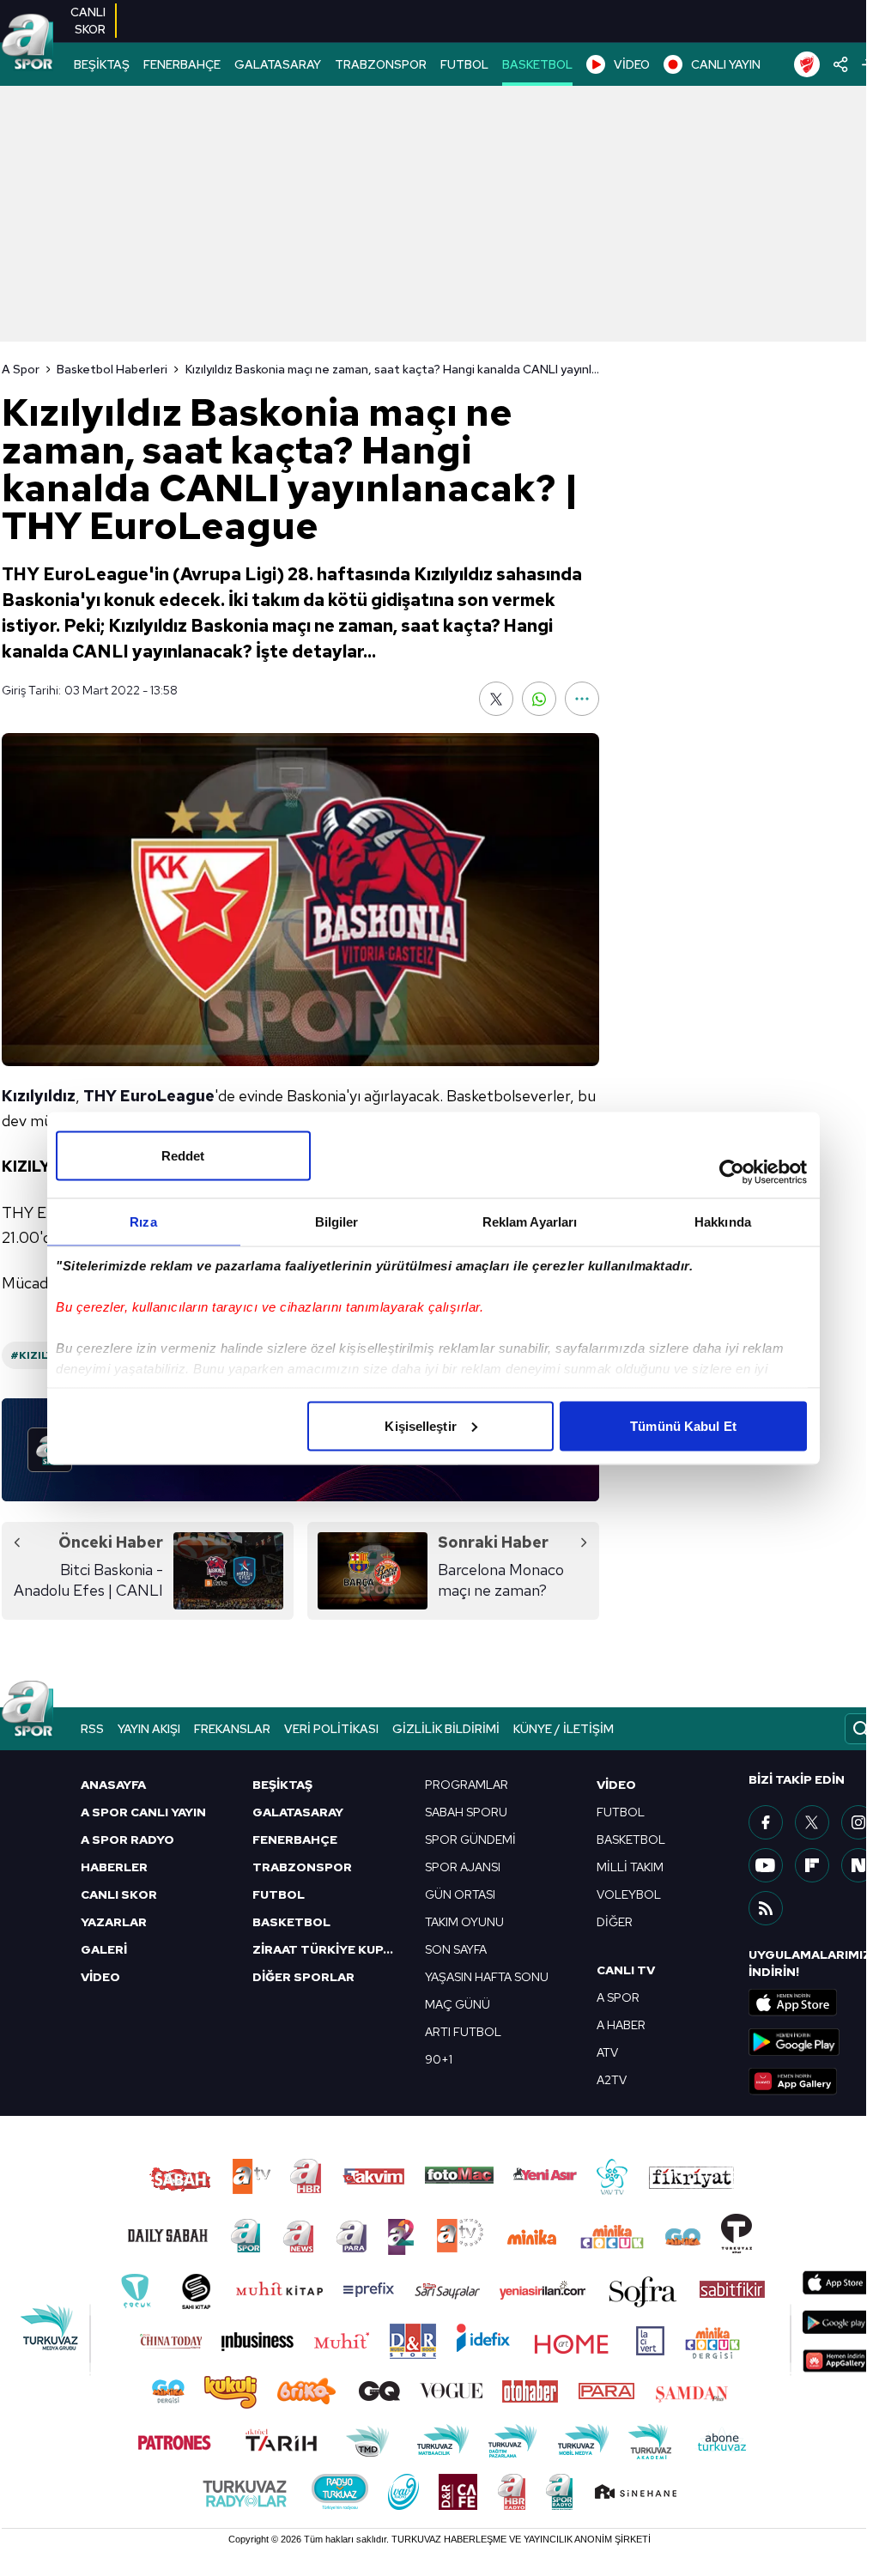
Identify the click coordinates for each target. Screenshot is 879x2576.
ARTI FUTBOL (463, 2032)
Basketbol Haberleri (112, 369)
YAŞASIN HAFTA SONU (487, 1977)
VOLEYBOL (629, 1894)
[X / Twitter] (812, 1822)
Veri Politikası (331, 1729)
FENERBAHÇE (182, 64)
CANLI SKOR (119, 1894)
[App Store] (813, 2003)
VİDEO (632, 64)
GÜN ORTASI (460, 1894)
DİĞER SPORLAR (303, 1977)
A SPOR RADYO (127, 1840)
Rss (92, 1729)
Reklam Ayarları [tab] (530, 1221)
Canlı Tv (626, 1970)
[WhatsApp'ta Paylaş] (539, 699)
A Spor (21, 369)
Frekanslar (232, 1729)
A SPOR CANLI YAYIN (143, 1812)
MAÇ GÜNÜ (458, 2004)
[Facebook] (766, 1822)
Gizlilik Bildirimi (446, 1729)
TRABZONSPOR (381, 64)
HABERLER (114, 1867)
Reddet (183, 1155)
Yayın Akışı (149, 1729)
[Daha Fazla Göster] (582, 699)
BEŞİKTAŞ (102, 64)
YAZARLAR (114, 1922)
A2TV (612, 2080)
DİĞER (615, 1922)
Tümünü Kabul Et (683, 1425)
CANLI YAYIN (726, 64)
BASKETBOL (537, 64)
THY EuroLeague (149, 1096)
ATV (607, 2052)
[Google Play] (813, 2042)
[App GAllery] (813, 2082)
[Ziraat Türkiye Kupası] (807, 64)
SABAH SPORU (466, 1812)
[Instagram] (858, 1822)
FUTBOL (464, 64)
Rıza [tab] (143, 1221)
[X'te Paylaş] (496, 699)
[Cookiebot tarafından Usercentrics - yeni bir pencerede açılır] (732, 1172)
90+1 (439, 2059)
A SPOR (618, 1997)
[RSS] (766, 1908)
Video (616, 1785)
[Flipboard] (812, 1865)
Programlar (467, 1785)
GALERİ (104, 1949)
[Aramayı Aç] (861, 1729)
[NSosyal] (858, 1865)
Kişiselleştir (420, 1425)
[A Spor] (27, 43)
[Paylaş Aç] (841, 64)
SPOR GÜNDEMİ (470, 1840)
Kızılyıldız (39, 1096)
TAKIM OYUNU (464, 1922)
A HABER (621, 2025)
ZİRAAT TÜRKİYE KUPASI (328, 1949)
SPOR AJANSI (463, 1867)
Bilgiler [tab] (337, 1221)
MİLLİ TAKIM (630, 1867)
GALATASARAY (278, 64)
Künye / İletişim (564, 1729)
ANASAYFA (113, 1785)
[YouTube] (766, 1865)
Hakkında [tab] (723, 1221)
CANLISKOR (88, 21)
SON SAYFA (456, 1949)
